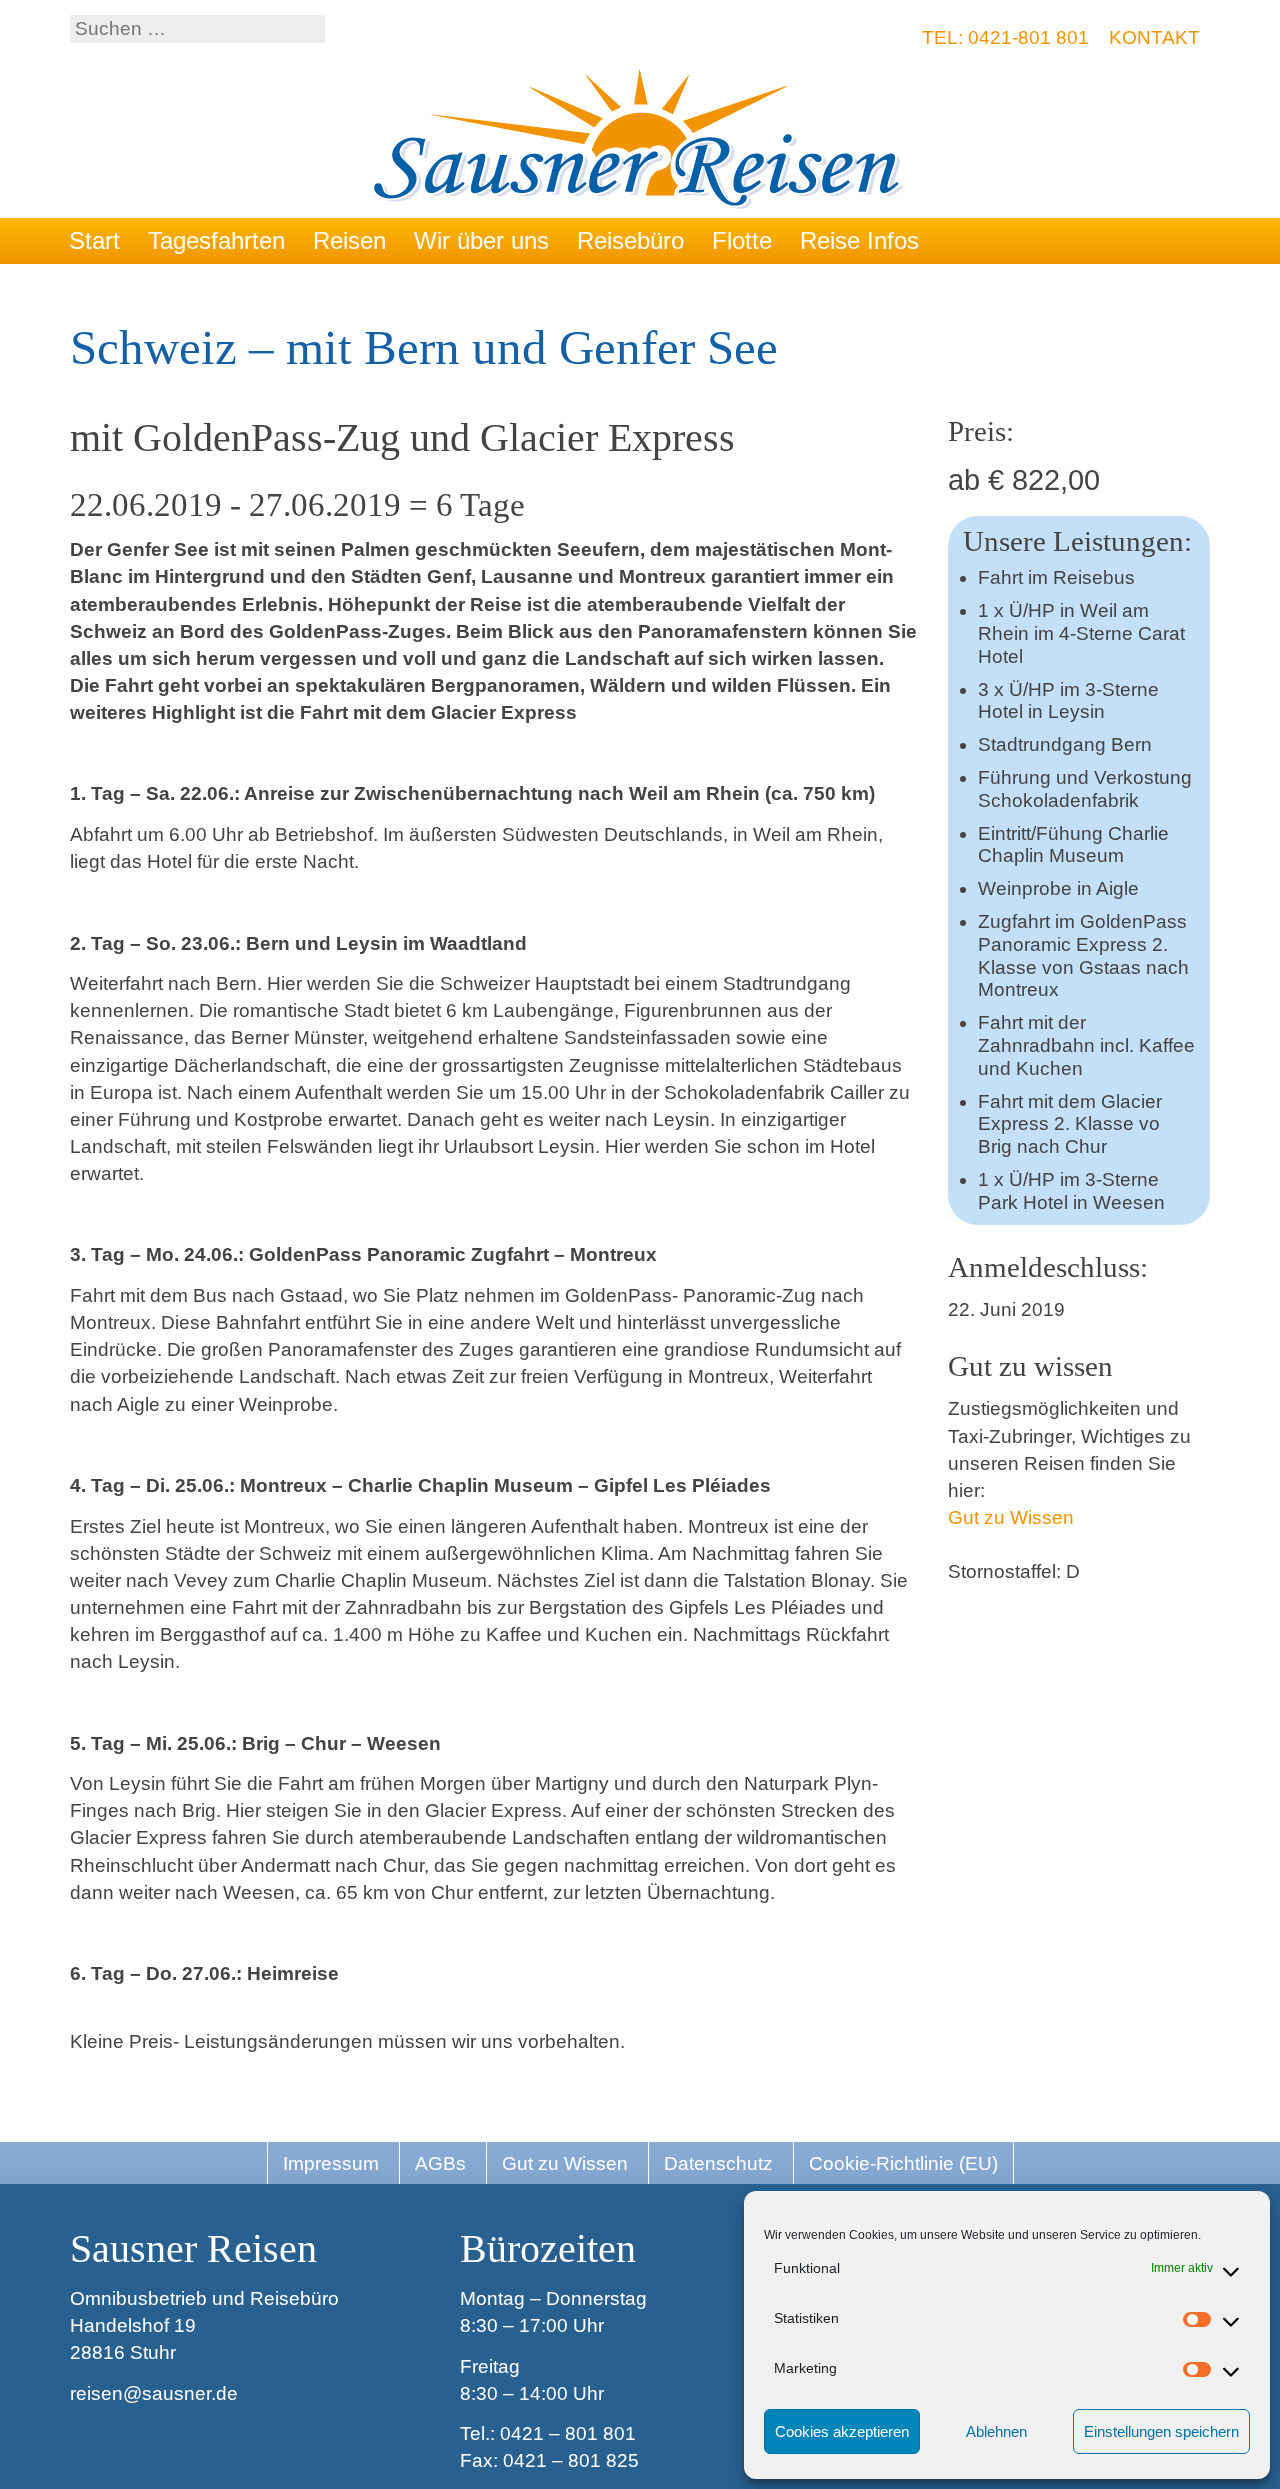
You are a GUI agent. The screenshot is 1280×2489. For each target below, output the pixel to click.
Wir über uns (481, 240)
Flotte (742, 240)
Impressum (331, 2163)
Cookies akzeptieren (842, 2431)
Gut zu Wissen (1011, 1517)
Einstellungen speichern (1161, 2431)
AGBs (440, 2163)
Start (94, 240)
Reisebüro (630, 240)
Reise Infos (859, 240)
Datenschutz (718, 2163)
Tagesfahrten (216, 240)
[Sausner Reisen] (640, 141)
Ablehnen (996, 2431)
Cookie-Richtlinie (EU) (903, 2163)
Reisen (349, 240)
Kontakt (1154, 37)
